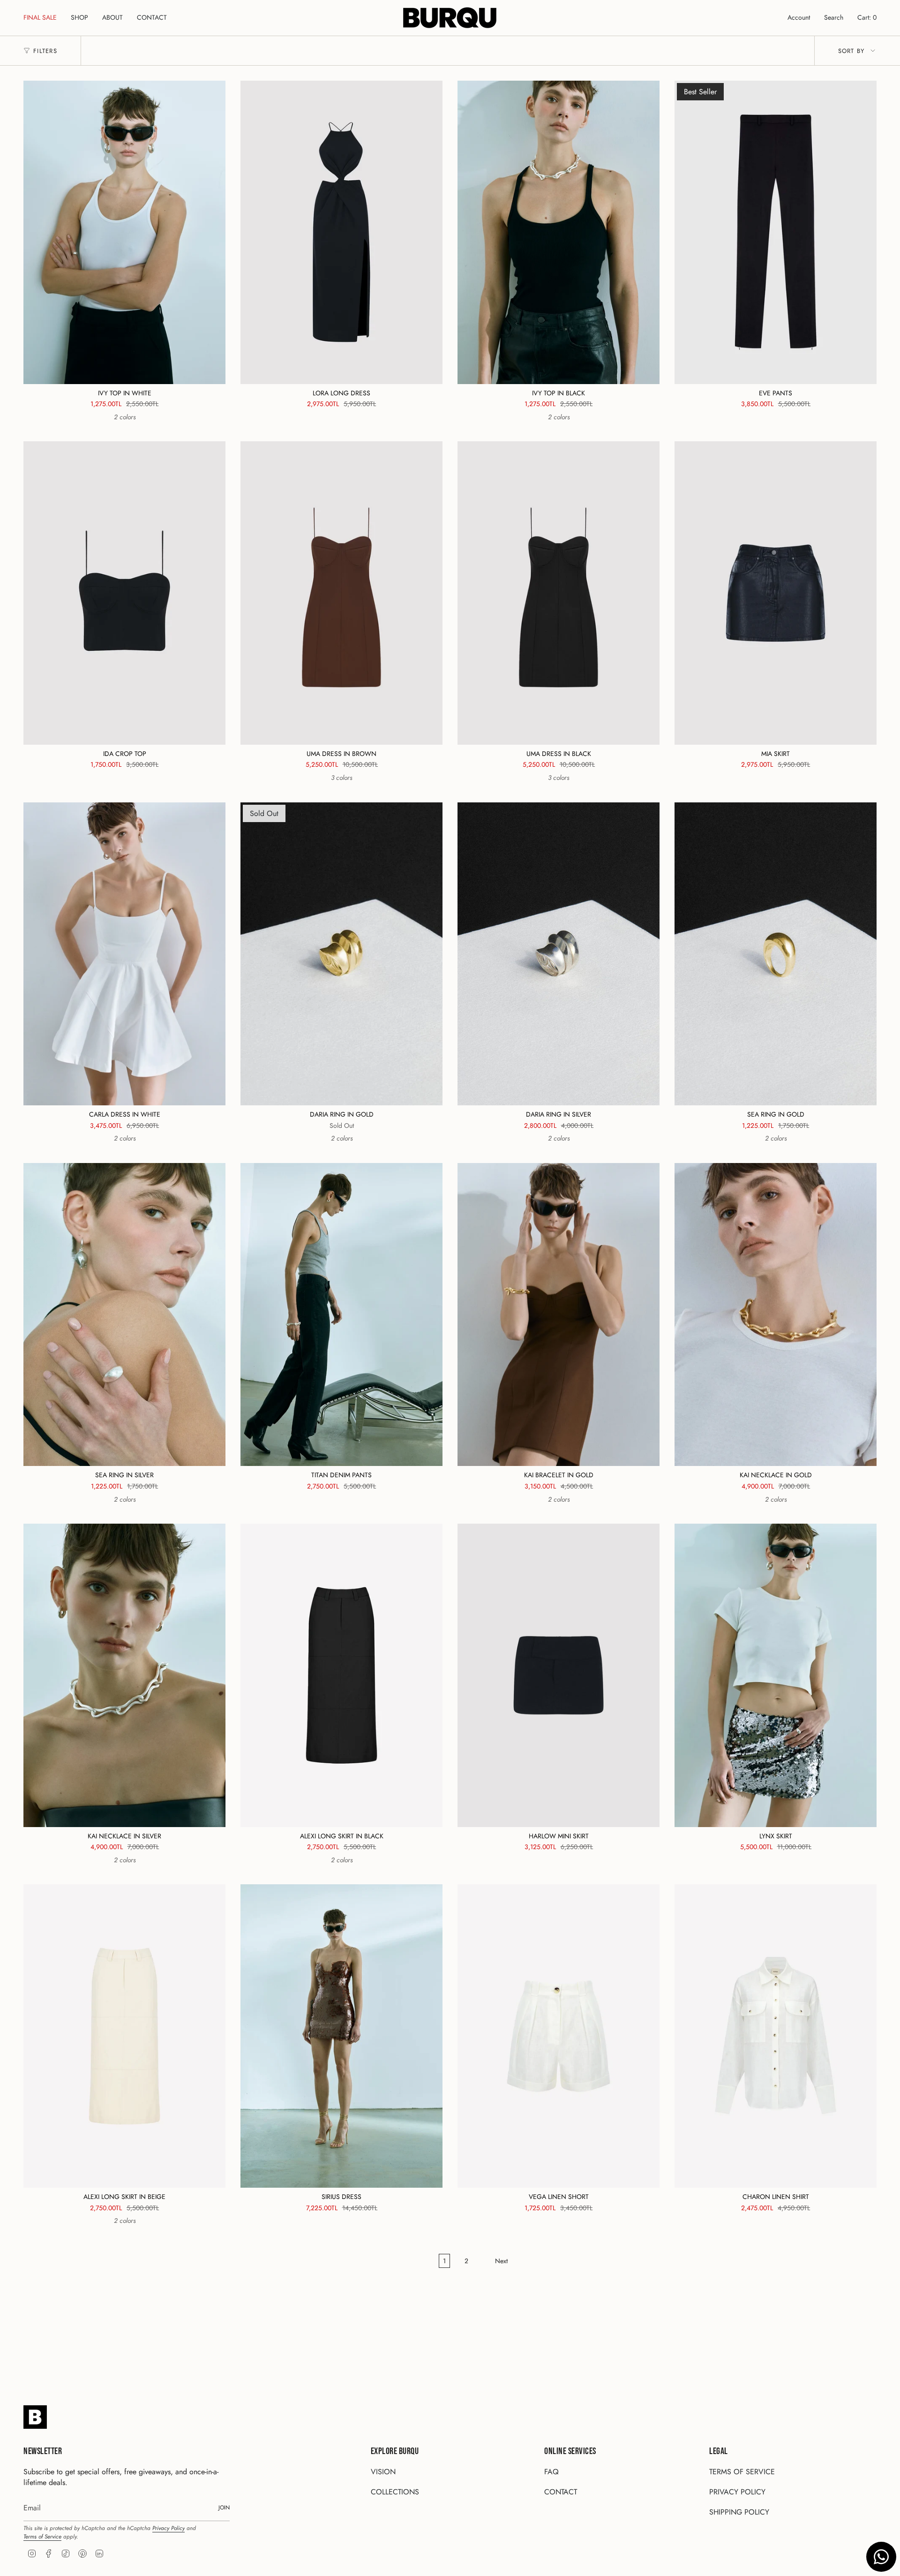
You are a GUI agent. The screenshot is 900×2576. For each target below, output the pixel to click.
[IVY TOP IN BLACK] (559, 232)
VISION (383, 2472)
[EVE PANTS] (776, 232)
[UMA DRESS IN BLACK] (559, 593)
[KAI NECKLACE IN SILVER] (124, 1675)
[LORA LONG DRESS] (341, 232)
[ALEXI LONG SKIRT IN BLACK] (341, 1675)
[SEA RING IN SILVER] (124, 1315)
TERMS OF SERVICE (742, 2472)
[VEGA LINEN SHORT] (559, 2036)
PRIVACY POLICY (737, 2492)
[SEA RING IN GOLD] (776, 954)
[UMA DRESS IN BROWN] (341, 593)
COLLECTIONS (395, 2492)
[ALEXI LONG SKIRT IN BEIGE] (124, 2036)
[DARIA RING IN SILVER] (559, 954)
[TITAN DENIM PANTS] (341, 1315)
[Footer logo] (35, 2417)
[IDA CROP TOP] (124, 593)
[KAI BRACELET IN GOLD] (559, 1315)
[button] (79, 18)
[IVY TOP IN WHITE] (124, 232)
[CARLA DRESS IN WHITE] (124, 954)
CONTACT (561, 2492)
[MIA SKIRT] (776, 593)
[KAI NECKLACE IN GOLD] (776, 1315)
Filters (45, 51)
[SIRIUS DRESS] (341, 2036)
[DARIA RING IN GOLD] (341, 954)
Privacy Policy (169, 2528)
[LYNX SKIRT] (776, 1675)
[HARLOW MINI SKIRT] (559, 1675)
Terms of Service (42, 2537)
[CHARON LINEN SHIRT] (776, 2036)
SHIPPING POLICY (739, 2512)
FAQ (551, 2472)
